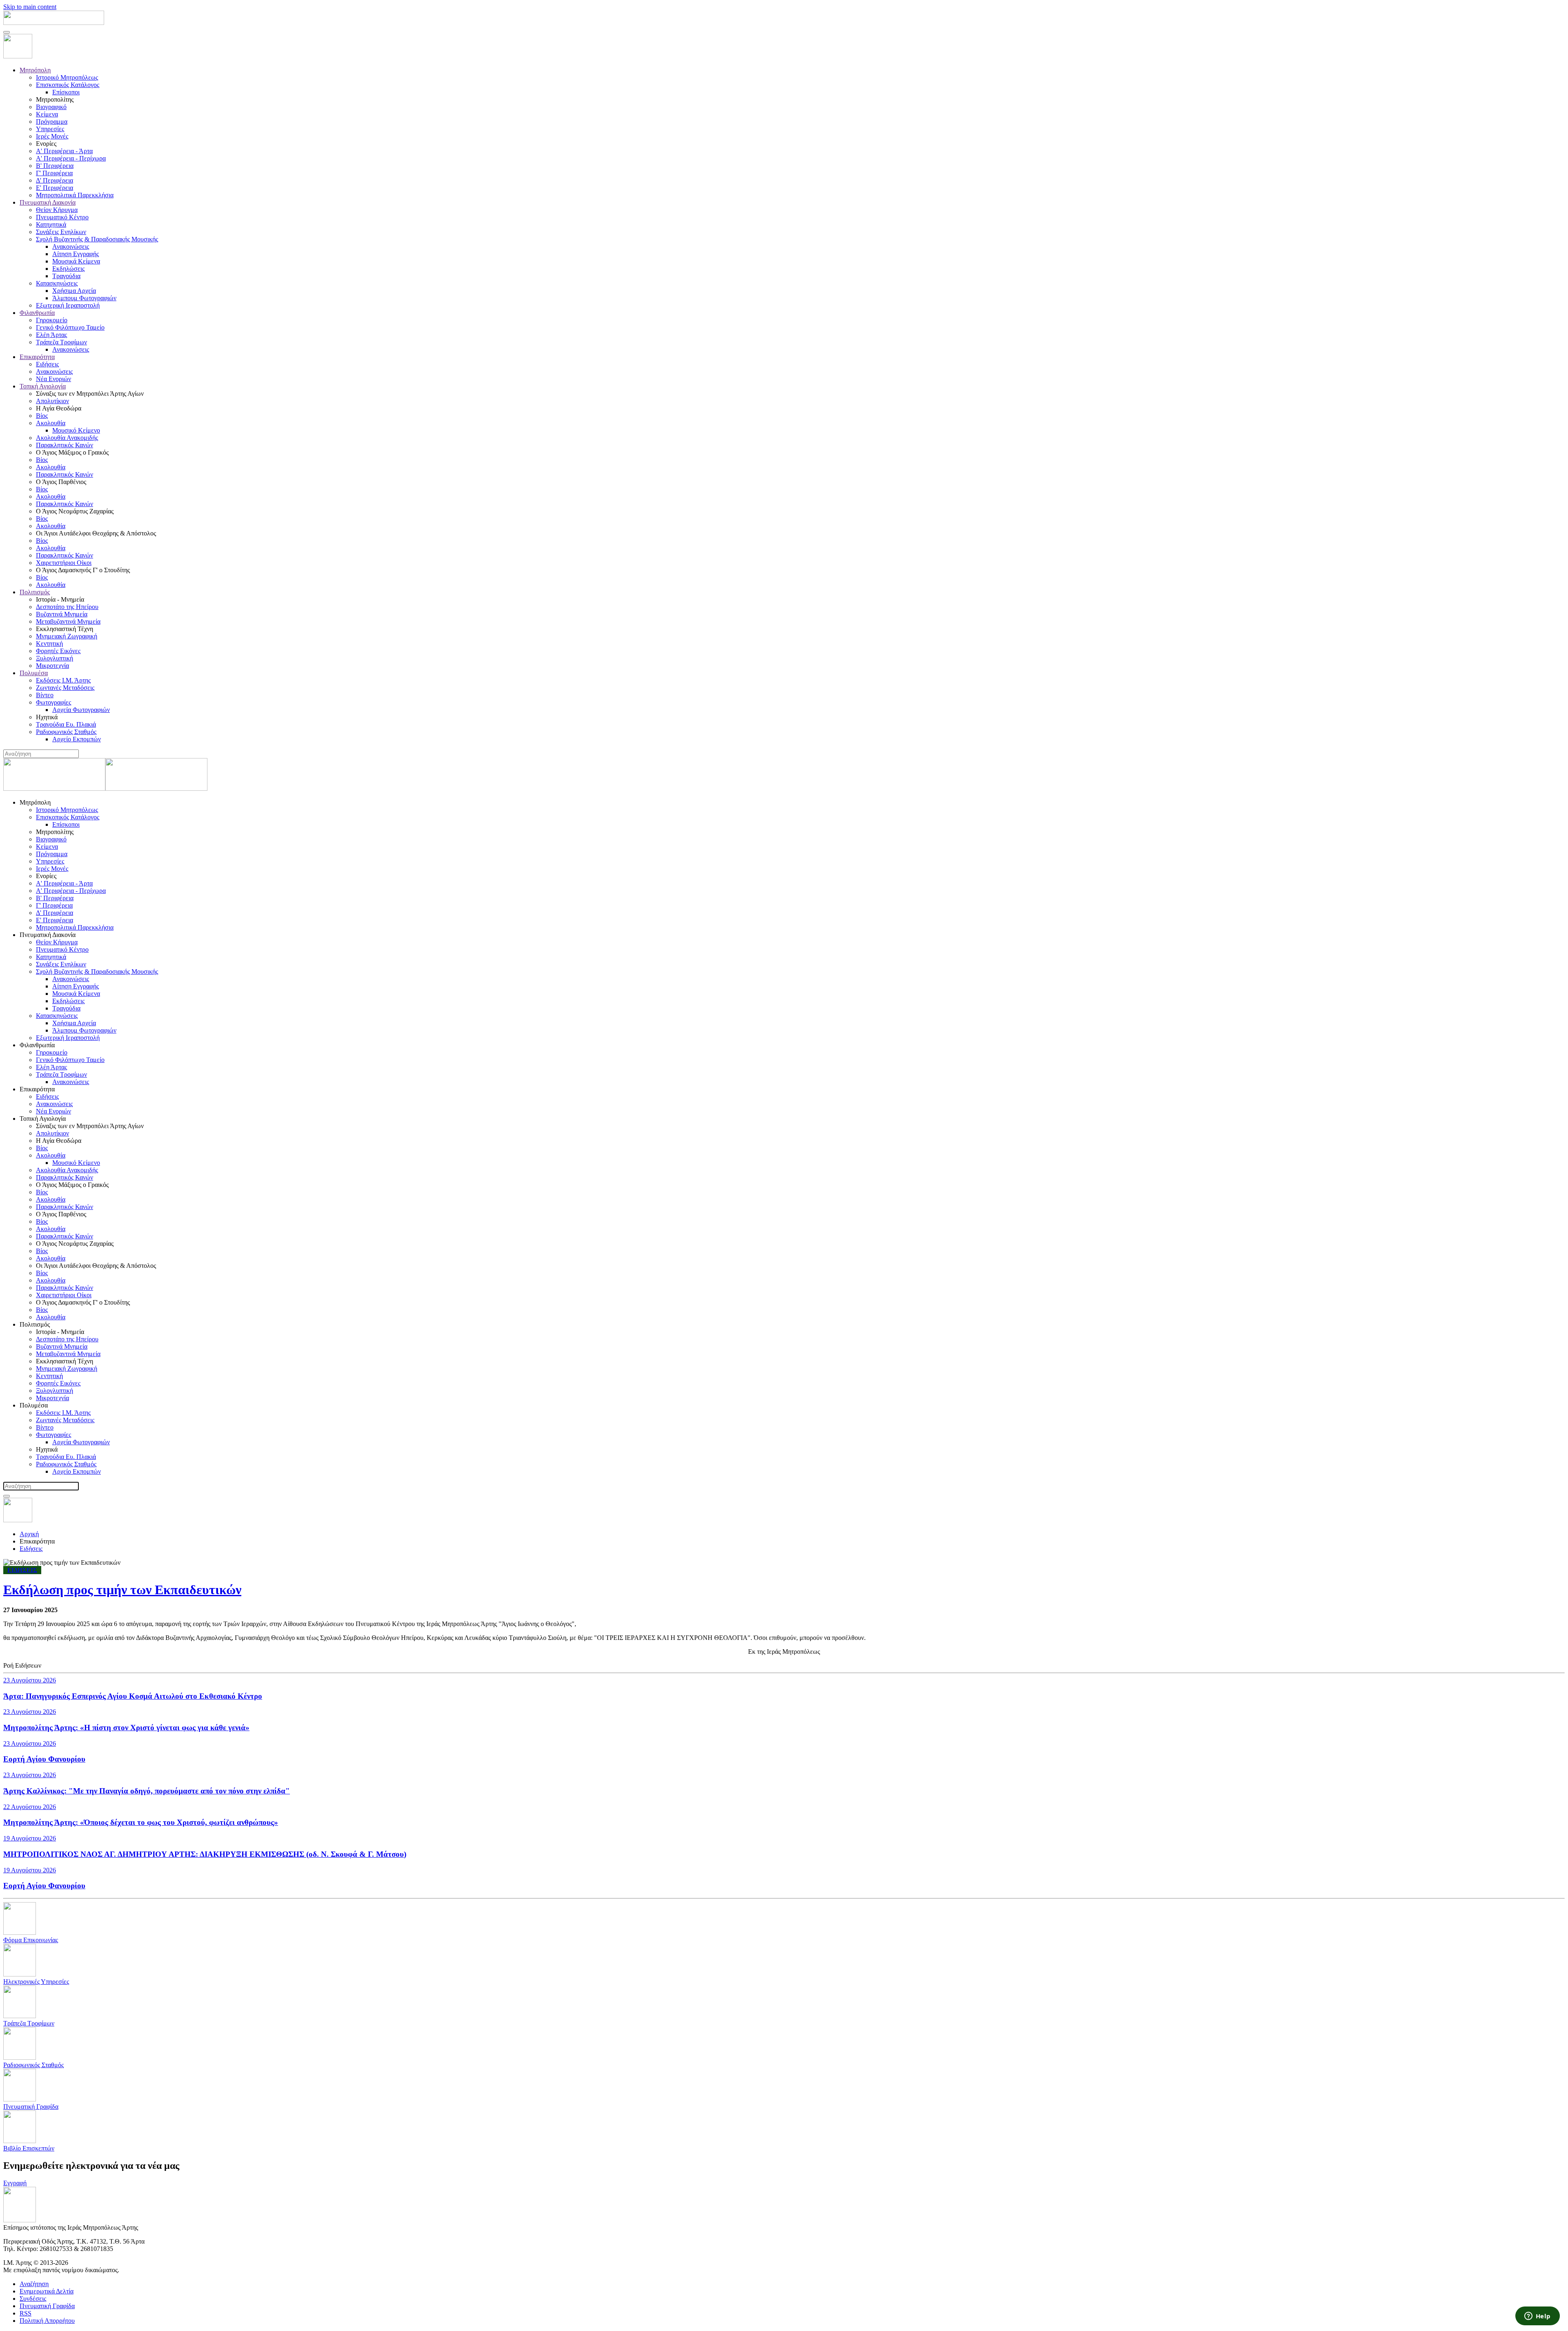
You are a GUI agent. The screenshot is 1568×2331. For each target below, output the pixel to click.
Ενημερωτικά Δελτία (47, 2291)
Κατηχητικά (51, 224)
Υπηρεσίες (50, 129)
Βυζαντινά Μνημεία (62, 614)
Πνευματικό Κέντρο (62, 217)
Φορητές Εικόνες (58, 651)
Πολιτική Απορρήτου (47, 2321)
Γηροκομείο (52, 320)
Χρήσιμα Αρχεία (74, 291)
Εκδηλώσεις (68, 269)
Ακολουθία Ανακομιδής (67, 438)
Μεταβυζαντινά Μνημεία (68, 621)
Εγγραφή (15, 2183)
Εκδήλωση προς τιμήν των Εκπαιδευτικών (122, 1590)
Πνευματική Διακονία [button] (48, 935)
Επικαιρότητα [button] (37, 1089)
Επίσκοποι (66, 92)
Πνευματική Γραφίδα (47, 2306)
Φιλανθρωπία (37, 313)
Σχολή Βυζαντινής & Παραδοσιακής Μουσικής (97, 239)
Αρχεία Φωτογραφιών (81, 710)
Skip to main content (30, 7)
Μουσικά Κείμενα (76, 261)
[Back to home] (54, 23)
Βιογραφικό (51, 107)
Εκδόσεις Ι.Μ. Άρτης (63, 680)
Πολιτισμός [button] (35, 1324)
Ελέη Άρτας (51, 335)
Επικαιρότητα (37, 357)
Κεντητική (49, 644)
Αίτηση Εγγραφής (76, 254)
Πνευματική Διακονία (48, 202)
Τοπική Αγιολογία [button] (43, 1119)
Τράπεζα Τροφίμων (61, 342)
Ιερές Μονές (52, 136)
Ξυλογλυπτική (55, 658)
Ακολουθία (51, 423)
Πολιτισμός (35, 592)
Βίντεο (45, 695)
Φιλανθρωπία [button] (37, 1045)
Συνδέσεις (33, 2299)
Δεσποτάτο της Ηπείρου (67, 607)
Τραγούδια (66, 276)
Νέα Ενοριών (53, 379)
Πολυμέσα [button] (34, 1405)
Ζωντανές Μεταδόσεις (65, 688)
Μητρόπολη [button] (35, 802)
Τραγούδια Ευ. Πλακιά (66, 724)
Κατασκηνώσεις (57, 283)
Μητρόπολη (35, 70)
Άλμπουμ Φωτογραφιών (84, 298)
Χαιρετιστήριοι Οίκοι (64, 563)
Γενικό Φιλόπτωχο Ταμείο (70, 327)
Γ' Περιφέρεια (54, 173)
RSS (26, 2313)
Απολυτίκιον (52, 401)
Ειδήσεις (47, 364)
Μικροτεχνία (52, 666)
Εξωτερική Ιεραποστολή (68, 305)
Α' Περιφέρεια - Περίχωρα (71, 158)
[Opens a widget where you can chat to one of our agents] (1537, 2317)
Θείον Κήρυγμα (57, 210)
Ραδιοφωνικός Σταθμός (66, 732)
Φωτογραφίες (53, 702)
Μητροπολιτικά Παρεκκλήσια (75, 195)
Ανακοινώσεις (71, 246)
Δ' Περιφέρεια (55, 180)
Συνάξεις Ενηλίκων (61, 232)
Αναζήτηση (34, 2284)
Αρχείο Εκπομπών (77, 739)
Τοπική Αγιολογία (43, 386)
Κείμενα (47, 114)
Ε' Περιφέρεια (55, 188)
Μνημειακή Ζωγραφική (67, 636)
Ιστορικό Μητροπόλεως (67, 77)
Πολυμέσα (34, 673)
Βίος (42, 416)
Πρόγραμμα (52, 122)
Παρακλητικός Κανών (65, 445)
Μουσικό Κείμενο (76, 430)
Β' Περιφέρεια (55, 166)
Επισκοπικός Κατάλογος (68, 85)
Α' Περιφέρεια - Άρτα (64, 151)
